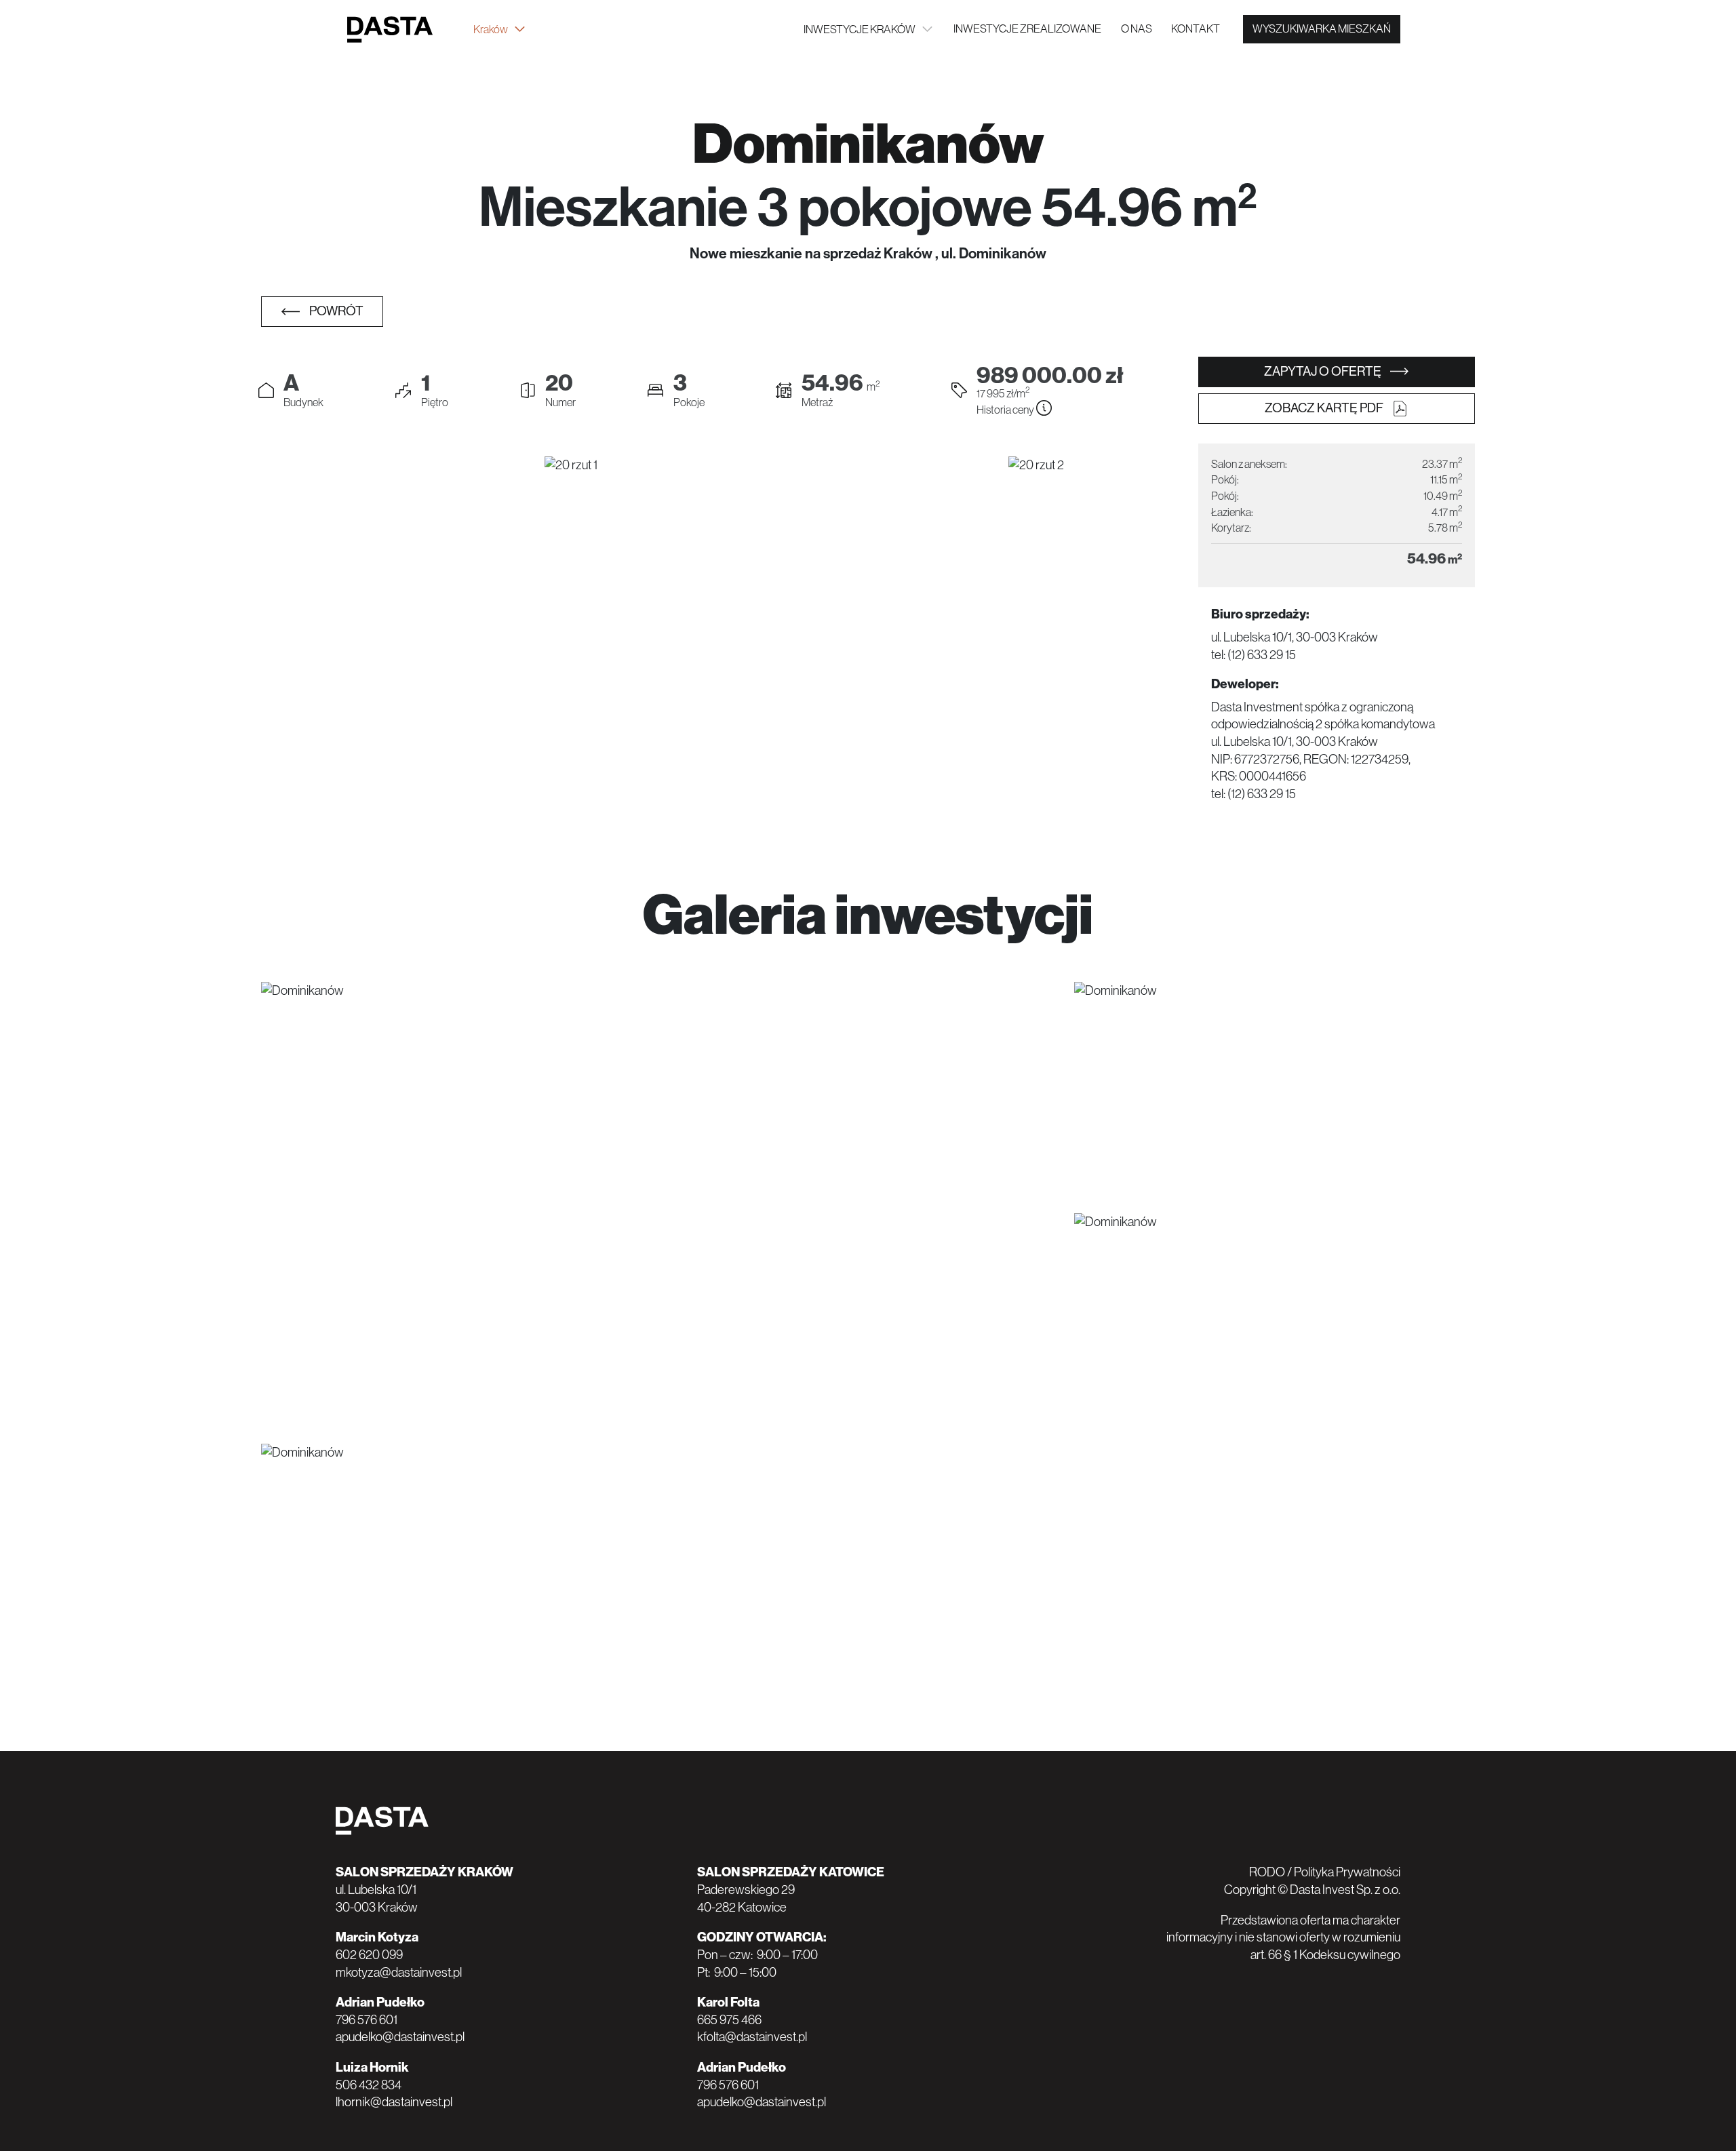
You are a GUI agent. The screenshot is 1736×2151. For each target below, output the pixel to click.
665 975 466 (729, 2020)
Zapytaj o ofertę (1324, 371)
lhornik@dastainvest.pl (394, 2102)
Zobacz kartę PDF (1325, 408)
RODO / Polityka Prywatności (1325, 1872)
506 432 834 (369, 2085)
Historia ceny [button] (1006, 410)
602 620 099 (369, 1955)
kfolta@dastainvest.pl (752, 2037)
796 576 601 (367, 2020)
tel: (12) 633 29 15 (1254, 655)
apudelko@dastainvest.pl (400, 2037)
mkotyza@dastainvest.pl (399, 1972)
